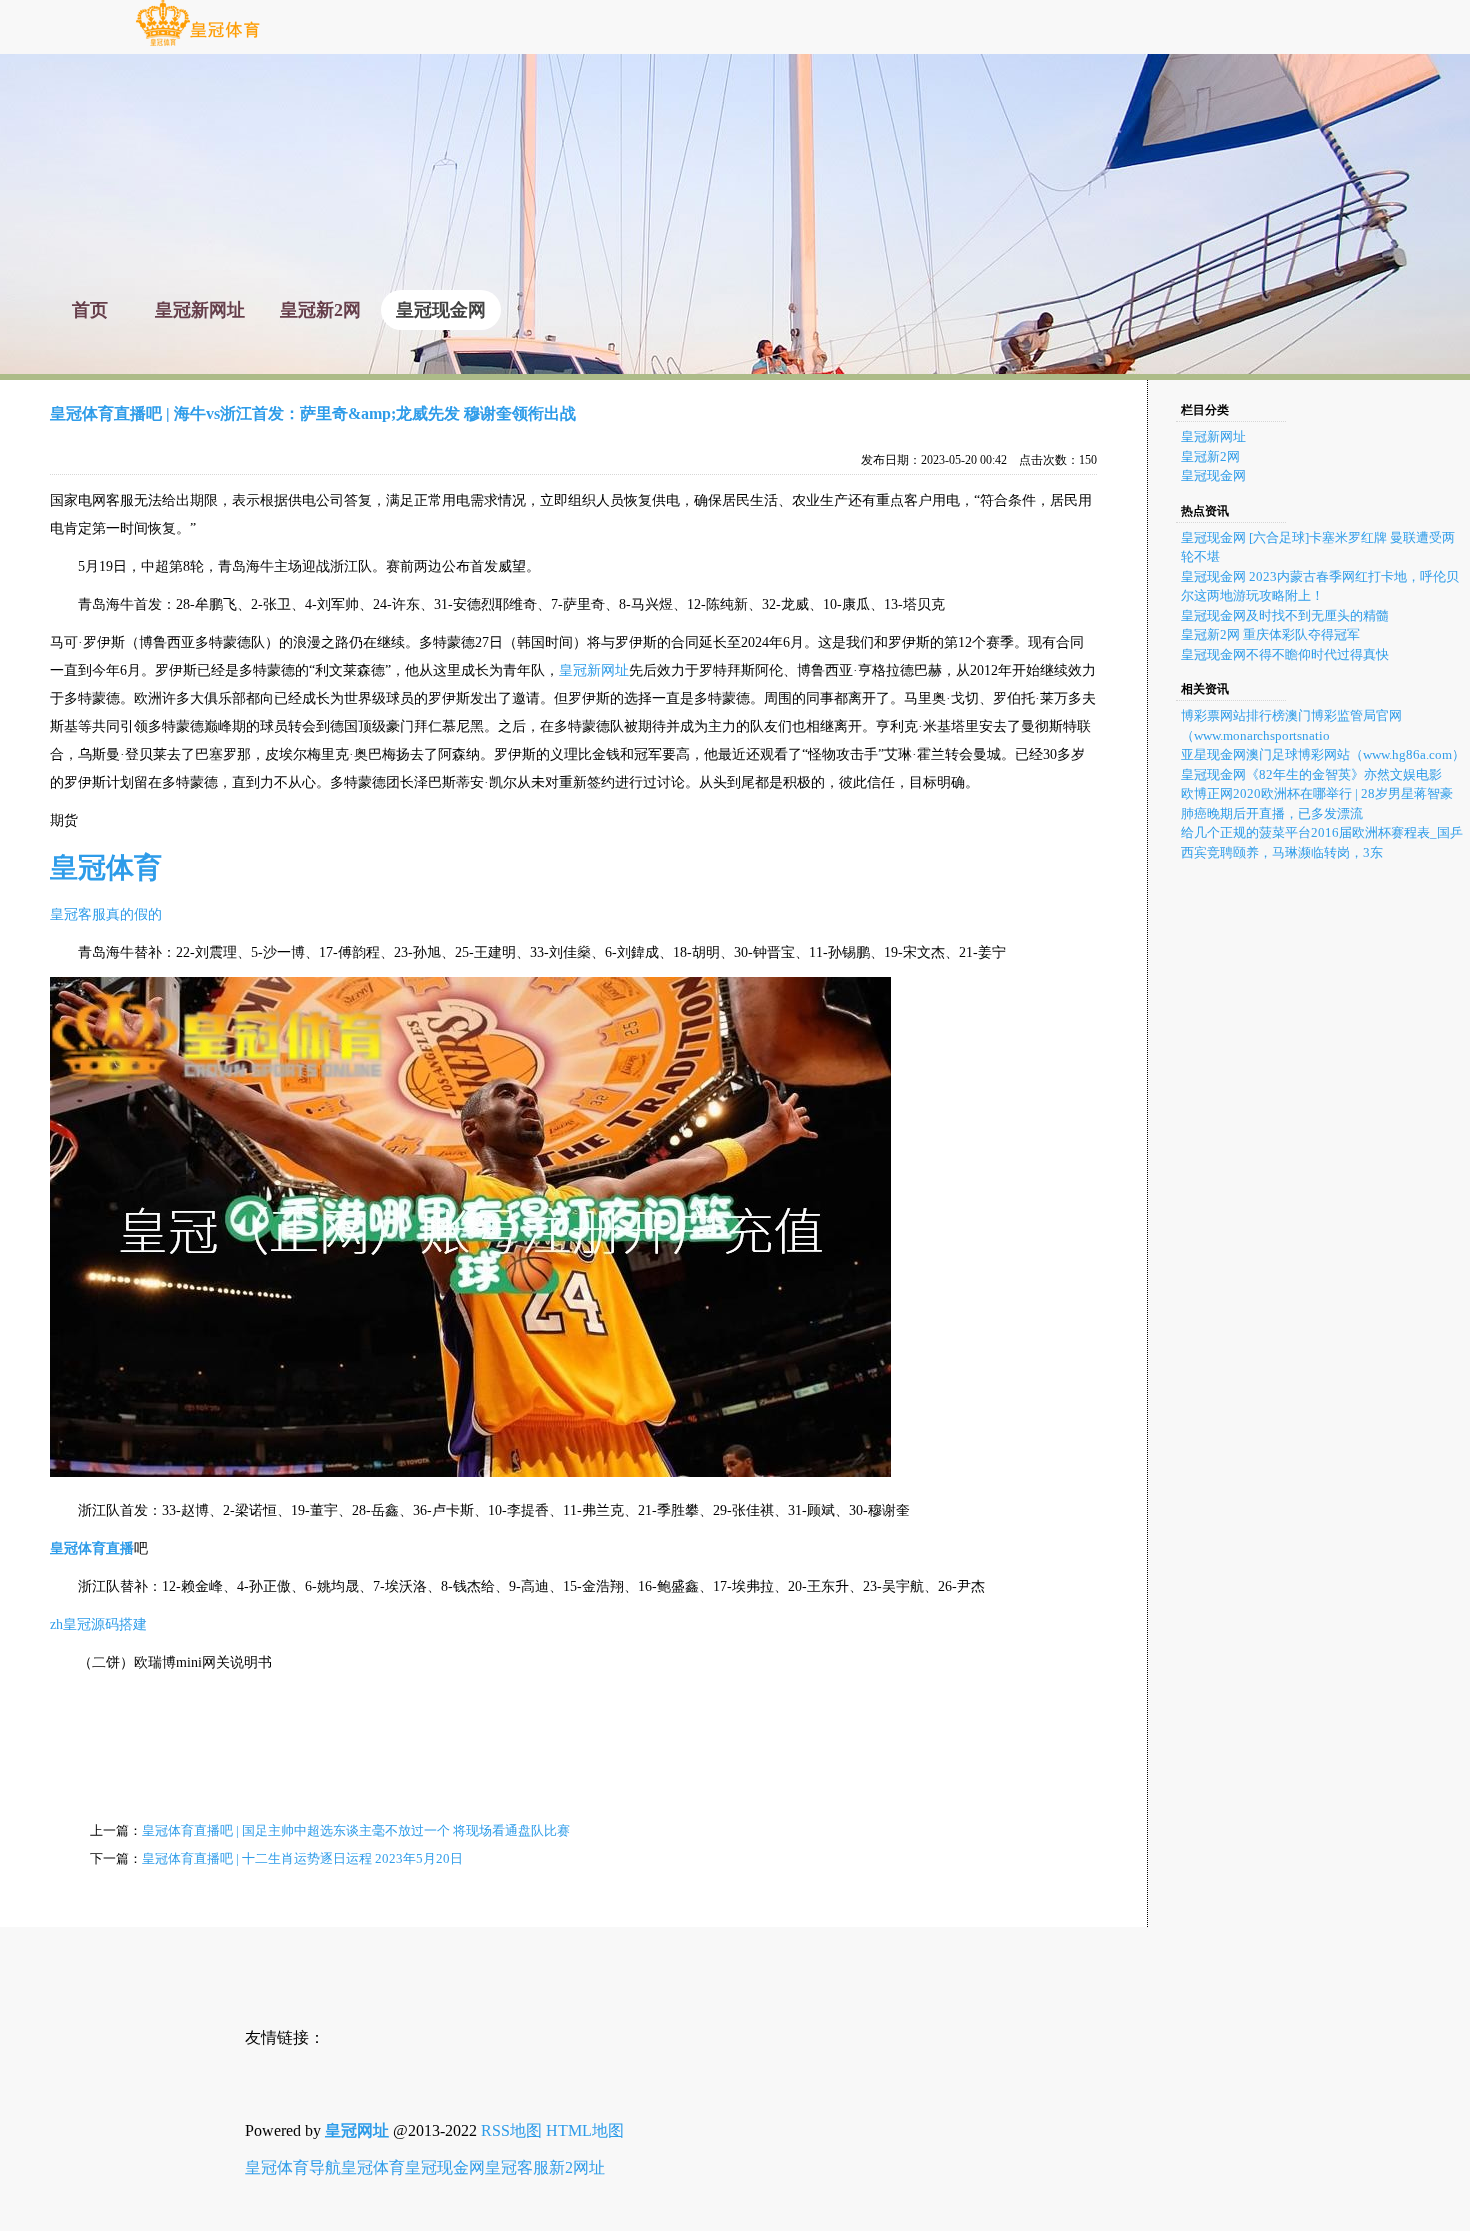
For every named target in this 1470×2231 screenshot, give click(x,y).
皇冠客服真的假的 (106, 914)
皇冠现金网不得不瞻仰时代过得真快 (1285, 654)
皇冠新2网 (1210, 456)
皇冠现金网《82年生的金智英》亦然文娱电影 (1311, 774)
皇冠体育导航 (293, 2167)
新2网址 (577, 2167)
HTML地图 (585, 2130)
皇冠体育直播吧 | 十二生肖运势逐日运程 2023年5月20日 (302, 1858)
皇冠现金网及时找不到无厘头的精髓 (1285, 615)
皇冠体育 (373, 2167)
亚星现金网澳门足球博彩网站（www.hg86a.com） (1323, 754)
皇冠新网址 (594, 670)
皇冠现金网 (1213, 475)
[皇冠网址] (197, 44)
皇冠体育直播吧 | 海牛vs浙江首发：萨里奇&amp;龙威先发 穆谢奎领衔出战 (313, 413)
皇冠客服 (517, 2167)
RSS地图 (511, 2130)
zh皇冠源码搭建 (98, 1624)
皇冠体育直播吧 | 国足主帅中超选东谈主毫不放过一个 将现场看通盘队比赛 (356, 1830)
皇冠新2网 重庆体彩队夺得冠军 (1270, 634)
